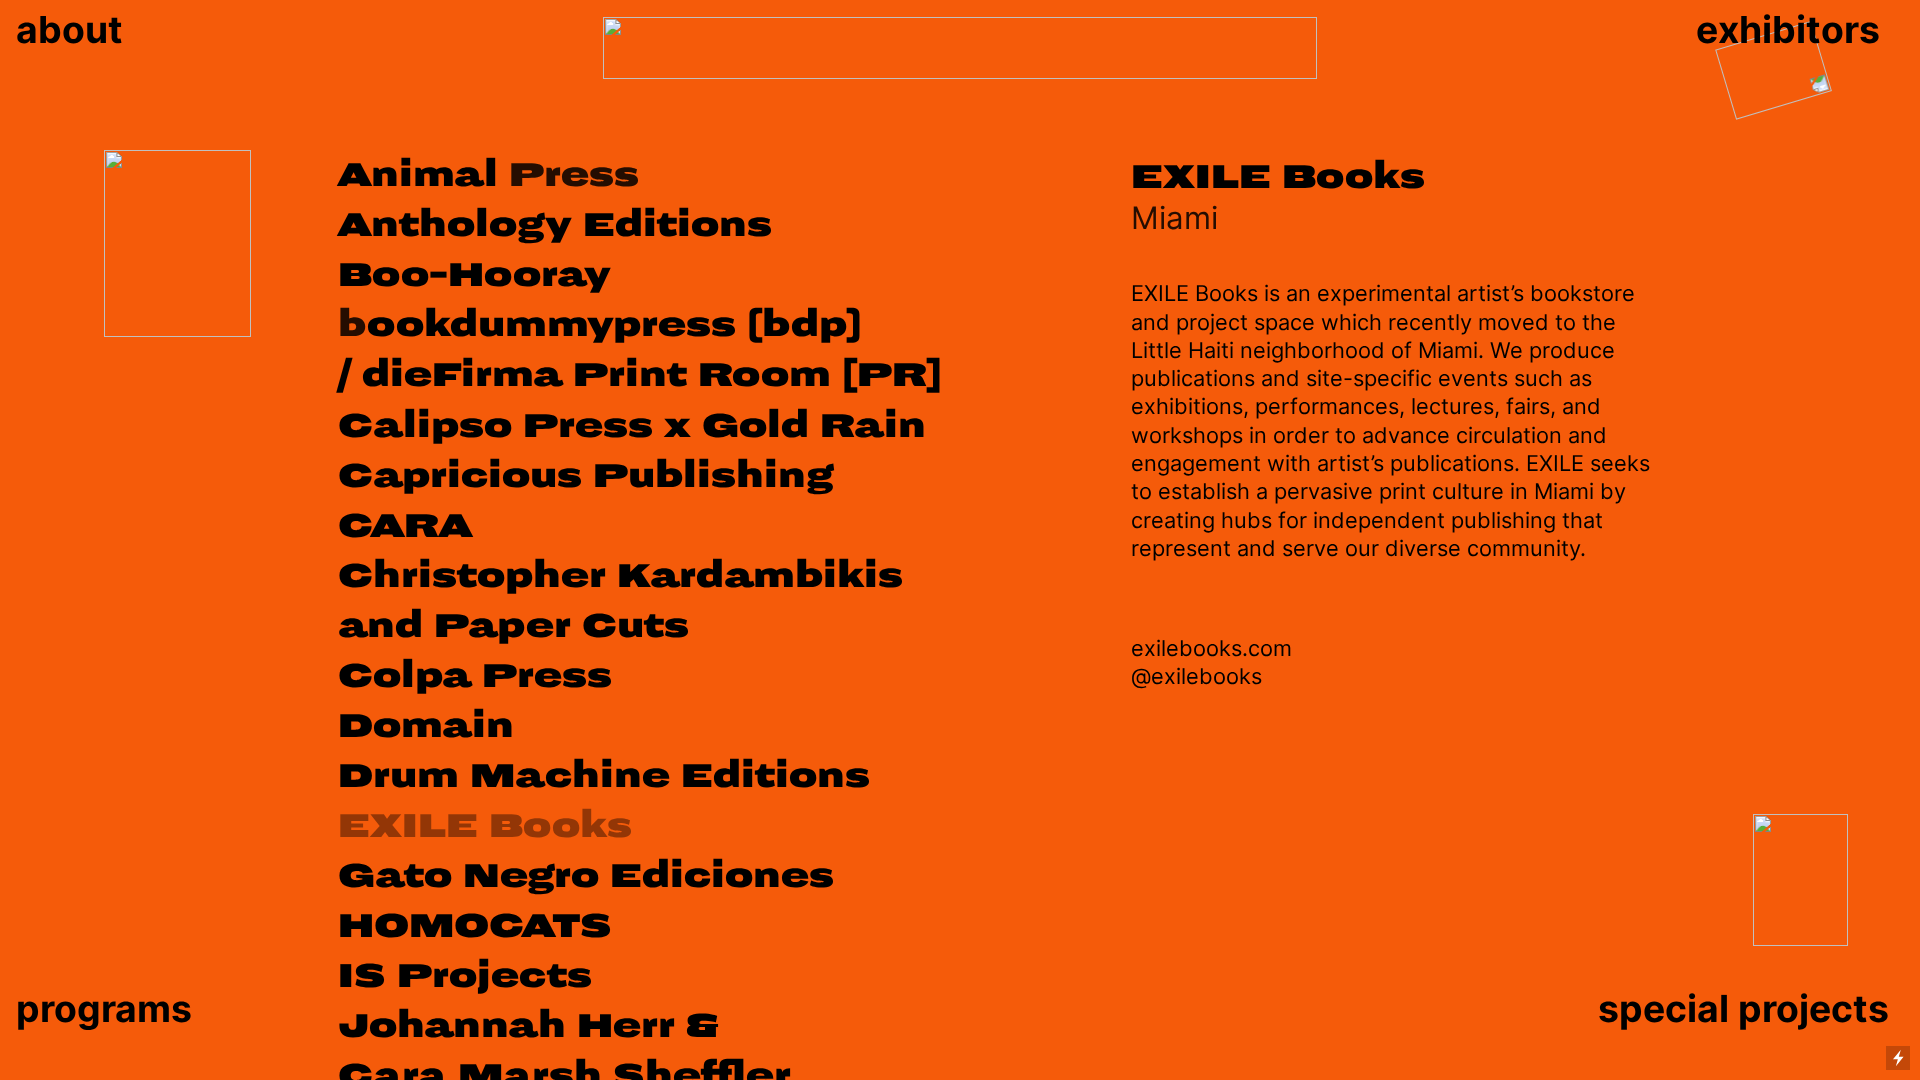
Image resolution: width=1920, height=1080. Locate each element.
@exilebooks (1196, 676)
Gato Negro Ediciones (586, 876)
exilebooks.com (1211, 648)
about (74, 29)
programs (104, 1008)
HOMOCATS (475, 926)
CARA (405, 526)
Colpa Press (475, 676)
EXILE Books (485, 826)
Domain (426, 726)
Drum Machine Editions (604, 776)
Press (488, 175)
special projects (1743, 1008)
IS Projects (465, 976)
